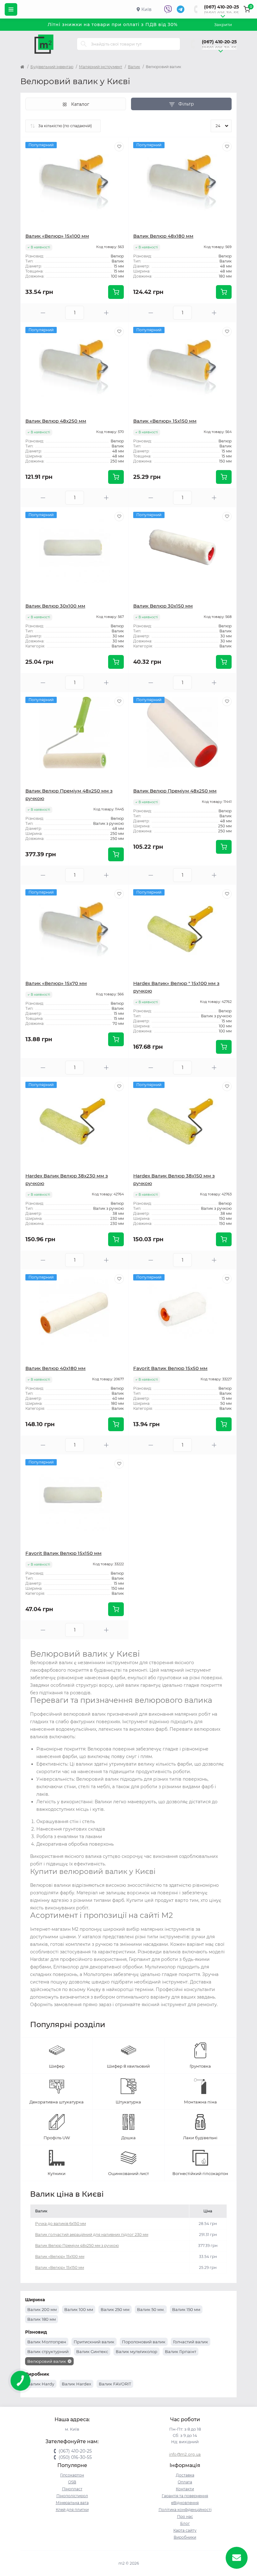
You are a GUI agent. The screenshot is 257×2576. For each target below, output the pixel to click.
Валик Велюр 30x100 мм (55, 606)
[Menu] (11, 9)
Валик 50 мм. (151, 2309)
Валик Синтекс (92, 2351)
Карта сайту (185, 2530)
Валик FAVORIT (115, 2384)
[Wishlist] (119, 147)
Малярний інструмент (101, 67)
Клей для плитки (72, 2510)
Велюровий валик (47, 2361)
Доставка (185, 2475)
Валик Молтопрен (47, 2342)
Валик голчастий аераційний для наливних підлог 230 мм (92, 2235)
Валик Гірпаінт (181, 2351)
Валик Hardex (76, 2384)
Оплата (185, 2482)
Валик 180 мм (42, 2319)
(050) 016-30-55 (221, 13)
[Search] (84, 44)
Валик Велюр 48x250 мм (56, 421)
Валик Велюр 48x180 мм (163, 236)
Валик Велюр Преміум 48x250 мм (175, 791)
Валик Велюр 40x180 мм (55, 1368)
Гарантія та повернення (185, 2496)
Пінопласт (72, 2489)
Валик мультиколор (136, 2351)
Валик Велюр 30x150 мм (163, 606)
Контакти (185, 2489)
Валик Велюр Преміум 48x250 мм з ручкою (77, 2246)
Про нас (185, 2516)
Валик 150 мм (186, 2309)
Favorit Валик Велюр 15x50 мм (170, 1368)
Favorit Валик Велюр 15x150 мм (63, 1553)
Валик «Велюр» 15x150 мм (165, 421)
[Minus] (43, 313)
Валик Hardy (41, 2384)
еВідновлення (185, 2503)
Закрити (223, 24)
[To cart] (116, 292)
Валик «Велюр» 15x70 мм (56, 983)
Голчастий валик (191, 2342)
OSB (72, 2482)
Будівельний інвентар (52, 67)
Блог (185, 2523)
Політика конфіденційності (185, 2510)
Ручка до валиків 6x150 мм (60, 2224)
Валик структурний (48, 2351)
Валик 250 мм (115, 2309)
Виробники (185, 2537)
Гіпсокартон (72, 2475)
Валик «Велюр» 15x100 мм (57, 236)
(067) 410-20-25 (221, 7)
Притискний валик (94, 2342)
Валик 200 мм (42, 2309)
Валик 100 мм (79, 2309)
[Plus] (106, 313)
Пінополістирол (72, 2496)
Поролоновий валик (144, 2342)
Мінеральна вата (72, 2503)
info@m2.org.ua (185, 2454)
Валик (134, 67)
